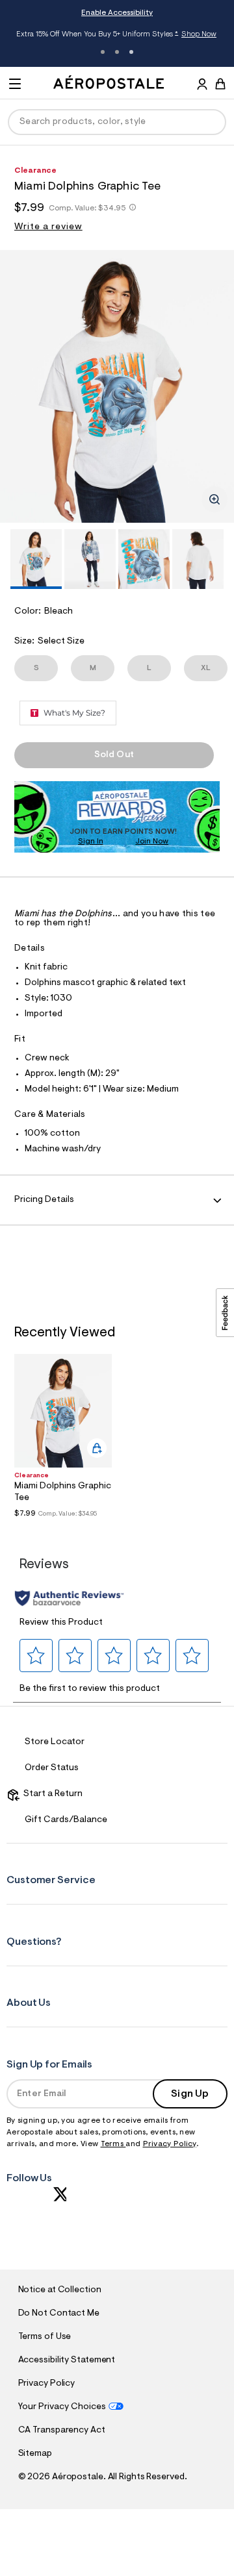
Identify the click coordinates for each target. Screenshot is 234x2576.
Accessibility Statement (67, 2360)
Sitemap (35, 2454)
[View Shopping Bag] (220, 84)
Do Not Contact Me (59, 2314)
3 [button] (131, 52)
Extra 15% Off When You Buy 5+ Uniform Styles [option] (116, 35)
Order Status (52, 1768)
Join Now (152, 842)
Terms (113, 2144)
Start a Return (51, 1794)
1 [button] (103, 52)
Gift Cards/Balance (66, 1820)
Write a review (48, 227)
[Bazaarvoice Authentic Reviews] (69, 1598)
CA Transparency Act (62, 2431)
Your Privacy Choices (62, 2407)
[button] (36, 1656)
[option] (117, 386)
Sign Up (190, 2094)
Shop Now (199, 34)
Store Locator (55, 1742)
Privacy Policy (170, 2144)
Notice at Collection (60, 2290)
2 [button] (117, 52)
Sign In (91, 842)
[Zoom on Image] (214, 499)
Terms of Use (45, 2337)
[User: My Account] (202, 86)
